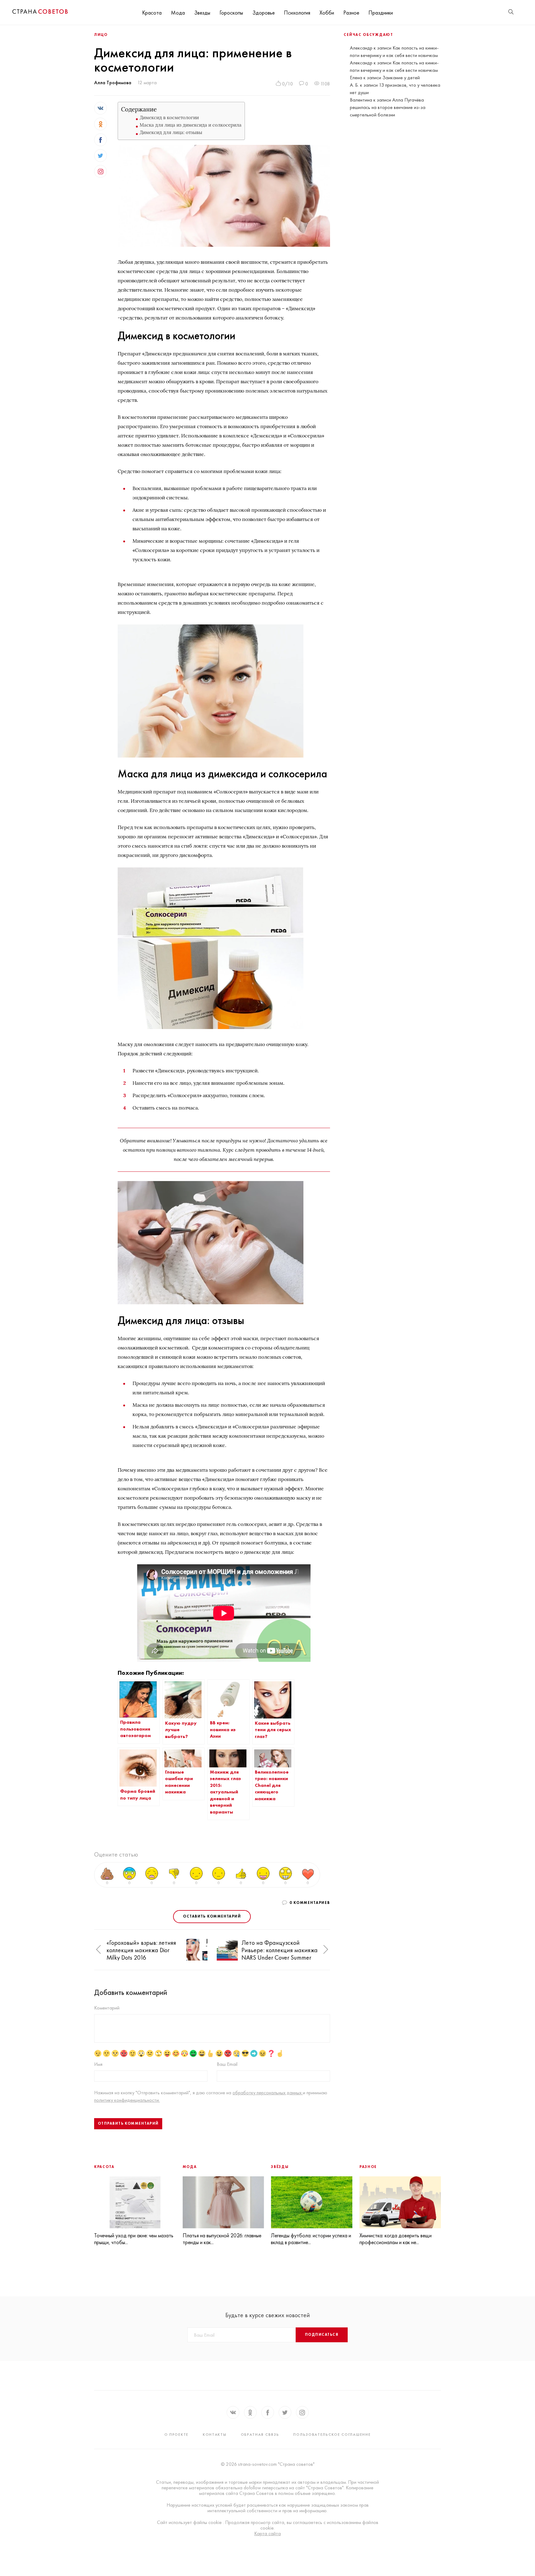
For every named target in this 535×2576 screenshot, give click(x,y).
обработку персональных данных (268, 2093)
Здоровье (263, 13)
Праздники (381, 13)
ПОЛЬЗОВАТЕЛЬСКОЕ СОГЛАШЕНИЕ (332, 2435)
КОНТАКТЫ (215, 2435)
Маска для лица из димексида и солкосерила (191, 125)
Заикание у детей (401, 78)
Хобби (327, 13)
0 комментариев (310, 1903)
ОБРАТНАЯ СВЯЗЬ (260, 2435)
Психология (297, 13)
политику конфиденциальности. (127, 2100)
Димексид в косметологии (169, 117)
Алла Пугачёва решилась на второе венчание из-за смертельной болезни (388, 107)
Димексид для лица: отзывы (171, 132)
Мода (178, 13)
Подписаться (322, 2335)
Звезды (202, 13)
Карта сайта (267, 2534)
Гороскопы (231, 13)
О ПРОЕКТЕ (176, 2435)
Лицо (101, 35)
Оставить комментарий (212, 1916)
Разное (351, 13)
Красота (152, 13)
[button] (98, 1950)
